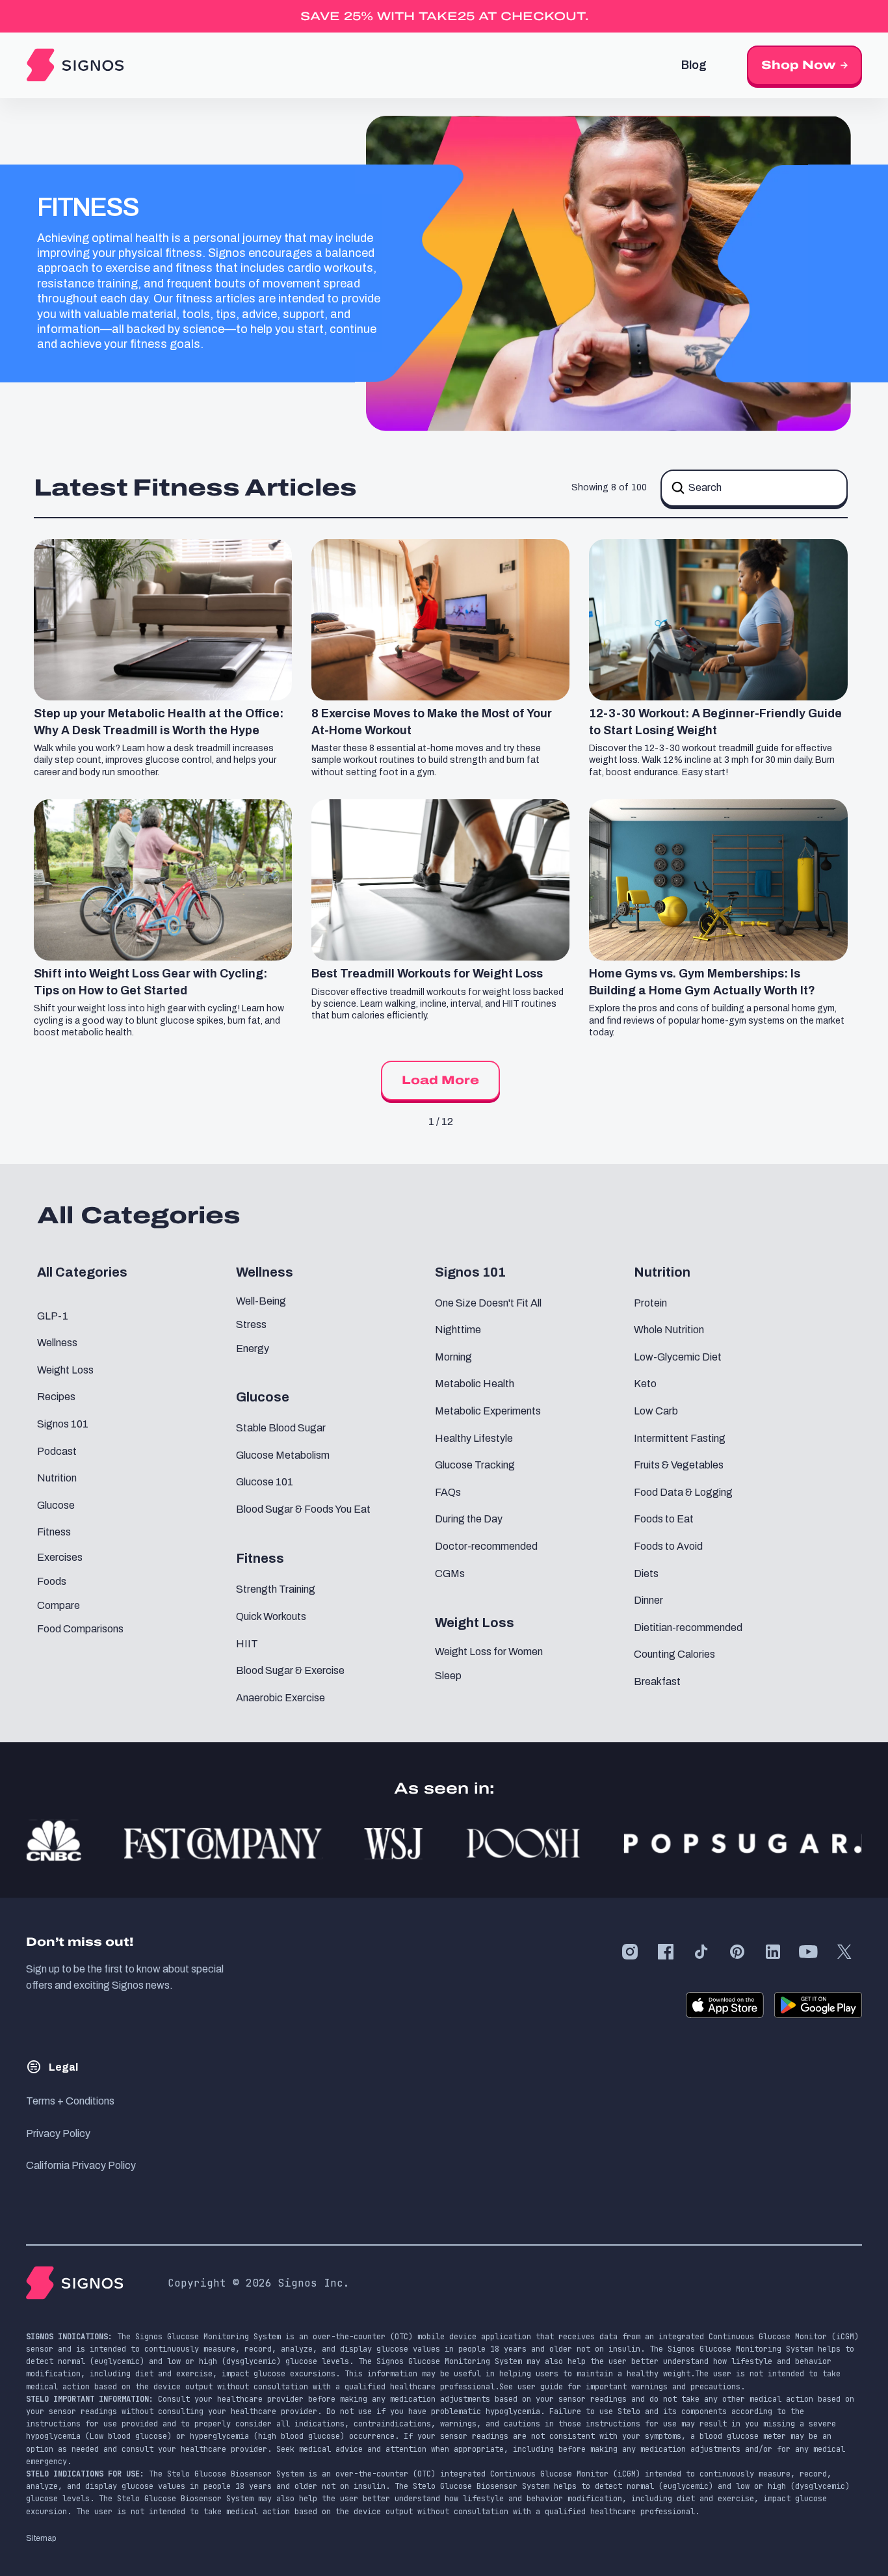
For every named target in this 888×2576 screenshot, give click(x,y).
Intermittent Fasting (680, 1438)
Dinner (648, 1600)
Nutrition (57, 1478)
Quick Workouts (271, 1616)
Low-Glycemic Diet (678, 1357)
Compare (59, 1605)
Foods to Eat (664, 1519)
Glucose (56, 1505)
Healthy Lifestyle (474, 1438)
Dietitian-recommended (688, 1627)
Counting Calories (674, 1654)
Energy (253, 1348)
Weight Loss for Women (489, 1652)
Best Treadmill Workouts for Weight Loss (427, 974)
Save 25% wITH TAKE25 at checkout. (444, 16)
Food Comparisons (80, 1629)
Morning (453, 1357)
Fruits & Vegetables (679, 1465)
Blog (694, 65)
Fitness (54, 1532)
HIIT (247, 1644)
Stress (251, 1324)
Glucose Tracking (475, 1465)
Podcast (57, 1451)
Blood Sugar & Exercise (290, 1670)
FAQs (448, 1492)
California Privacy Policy (81, 2165)
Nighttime (458, 1330)
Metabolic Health (475, 1384)
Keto (645, 1384)
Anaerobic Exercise (281, 1698)
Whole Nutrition (669, 1330)
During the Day (469, 1519)
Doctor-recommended (486, 1546)
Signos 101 (63, 1424)
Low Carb (656, 1411)
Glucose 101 (265, 1482)
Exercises (60, 1557)
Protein (650, 1303)
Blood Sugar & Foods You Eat (303, 1509)
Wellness (57, 1343)
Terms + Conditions (70, 2101)
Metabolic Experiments (488, 1411)
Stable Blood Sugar (281, 1428)
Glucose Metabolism (283, 1455)
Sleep (448, 1676)
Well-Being (261, 1301)
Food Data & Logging (683, 1492)
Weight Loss (65, 1370)
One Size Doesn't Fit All (488, 1303)
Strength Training (276, 1589)
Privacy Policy (58, 2133)
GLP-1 (53, 1316)
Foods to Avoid (668, 1546)
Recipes (56, 1397)
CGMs (450, 1573)
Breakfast (657, 1681)
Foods (52, 1581)
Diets (646, 1573)
